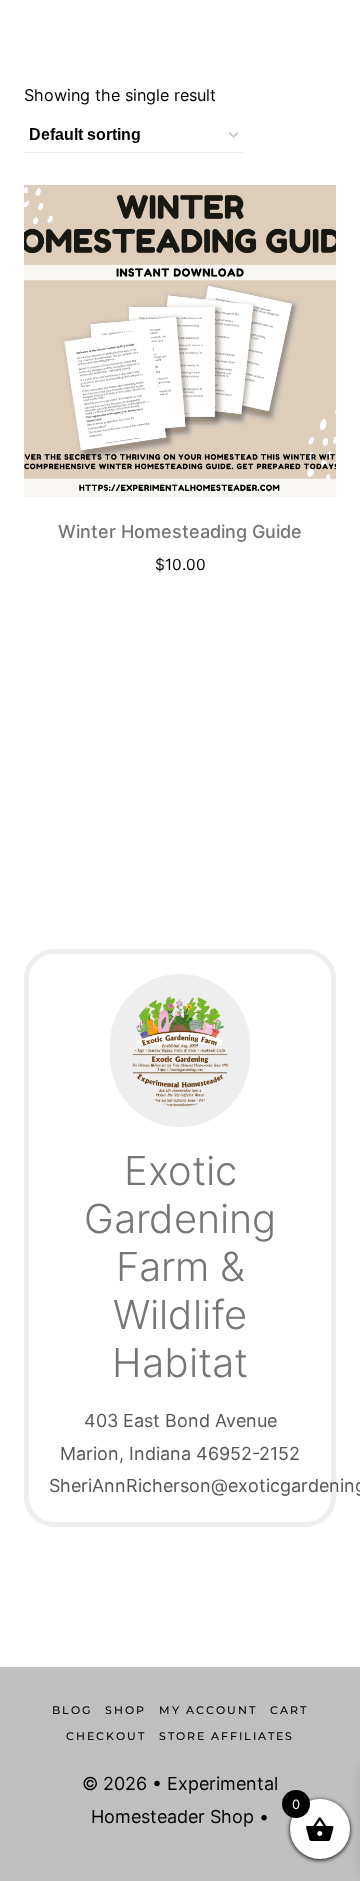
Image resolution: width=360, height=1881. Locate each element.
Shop (125, 1710)
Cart (289, 1710)
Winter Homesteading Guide (180, 531)
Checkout (106, 1736)
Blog (72, 1710)
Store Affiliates (226, 1736)
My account (208, 1710)
